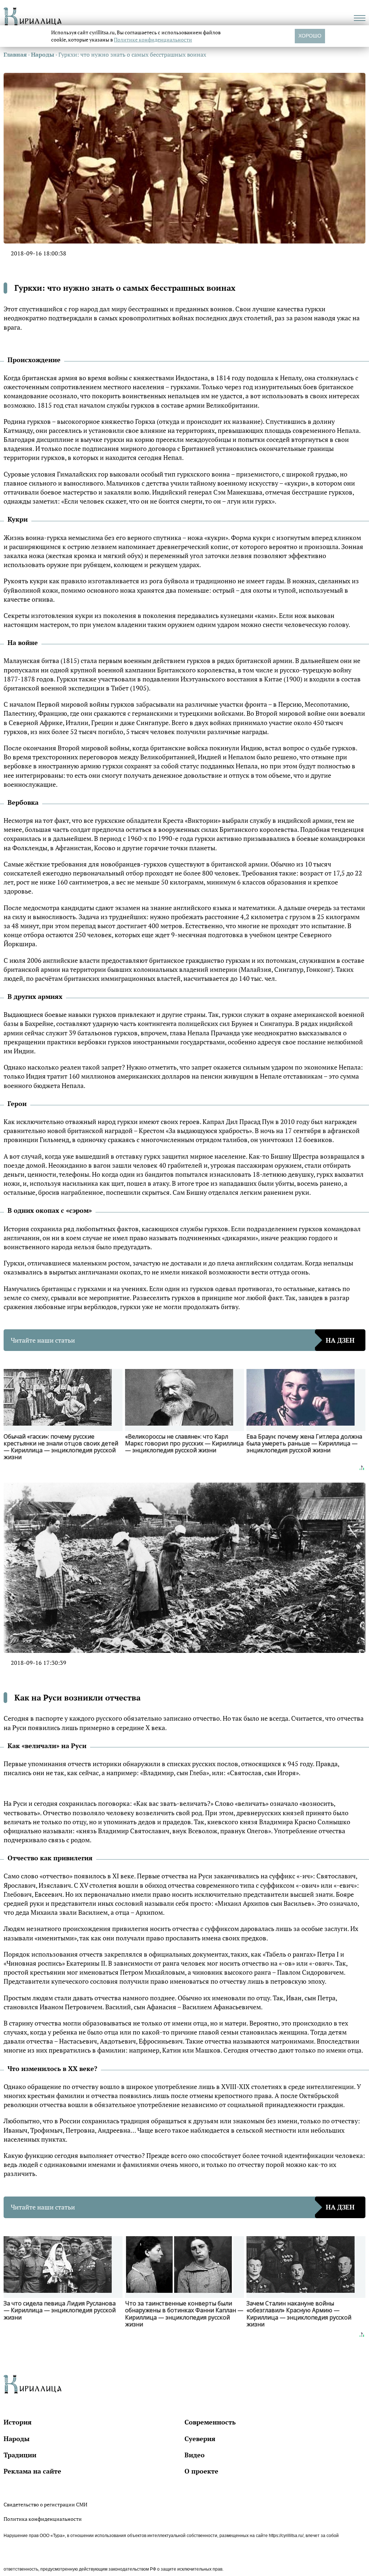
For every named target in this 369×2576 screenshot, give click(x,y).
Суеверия (200, 2439)
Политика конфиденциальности (43, 2519)
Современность (210, 2422)
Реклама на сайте (32, 2471)
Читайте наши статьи (183, 1340)
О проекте (201, 2471)
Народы (17, 2439)
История (18, 2422)
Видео (195, 2455)
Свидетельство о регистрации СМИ (45, 2504)
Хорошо (310, 36)
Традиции (20, 2455)
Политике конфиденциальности (153, 40)
